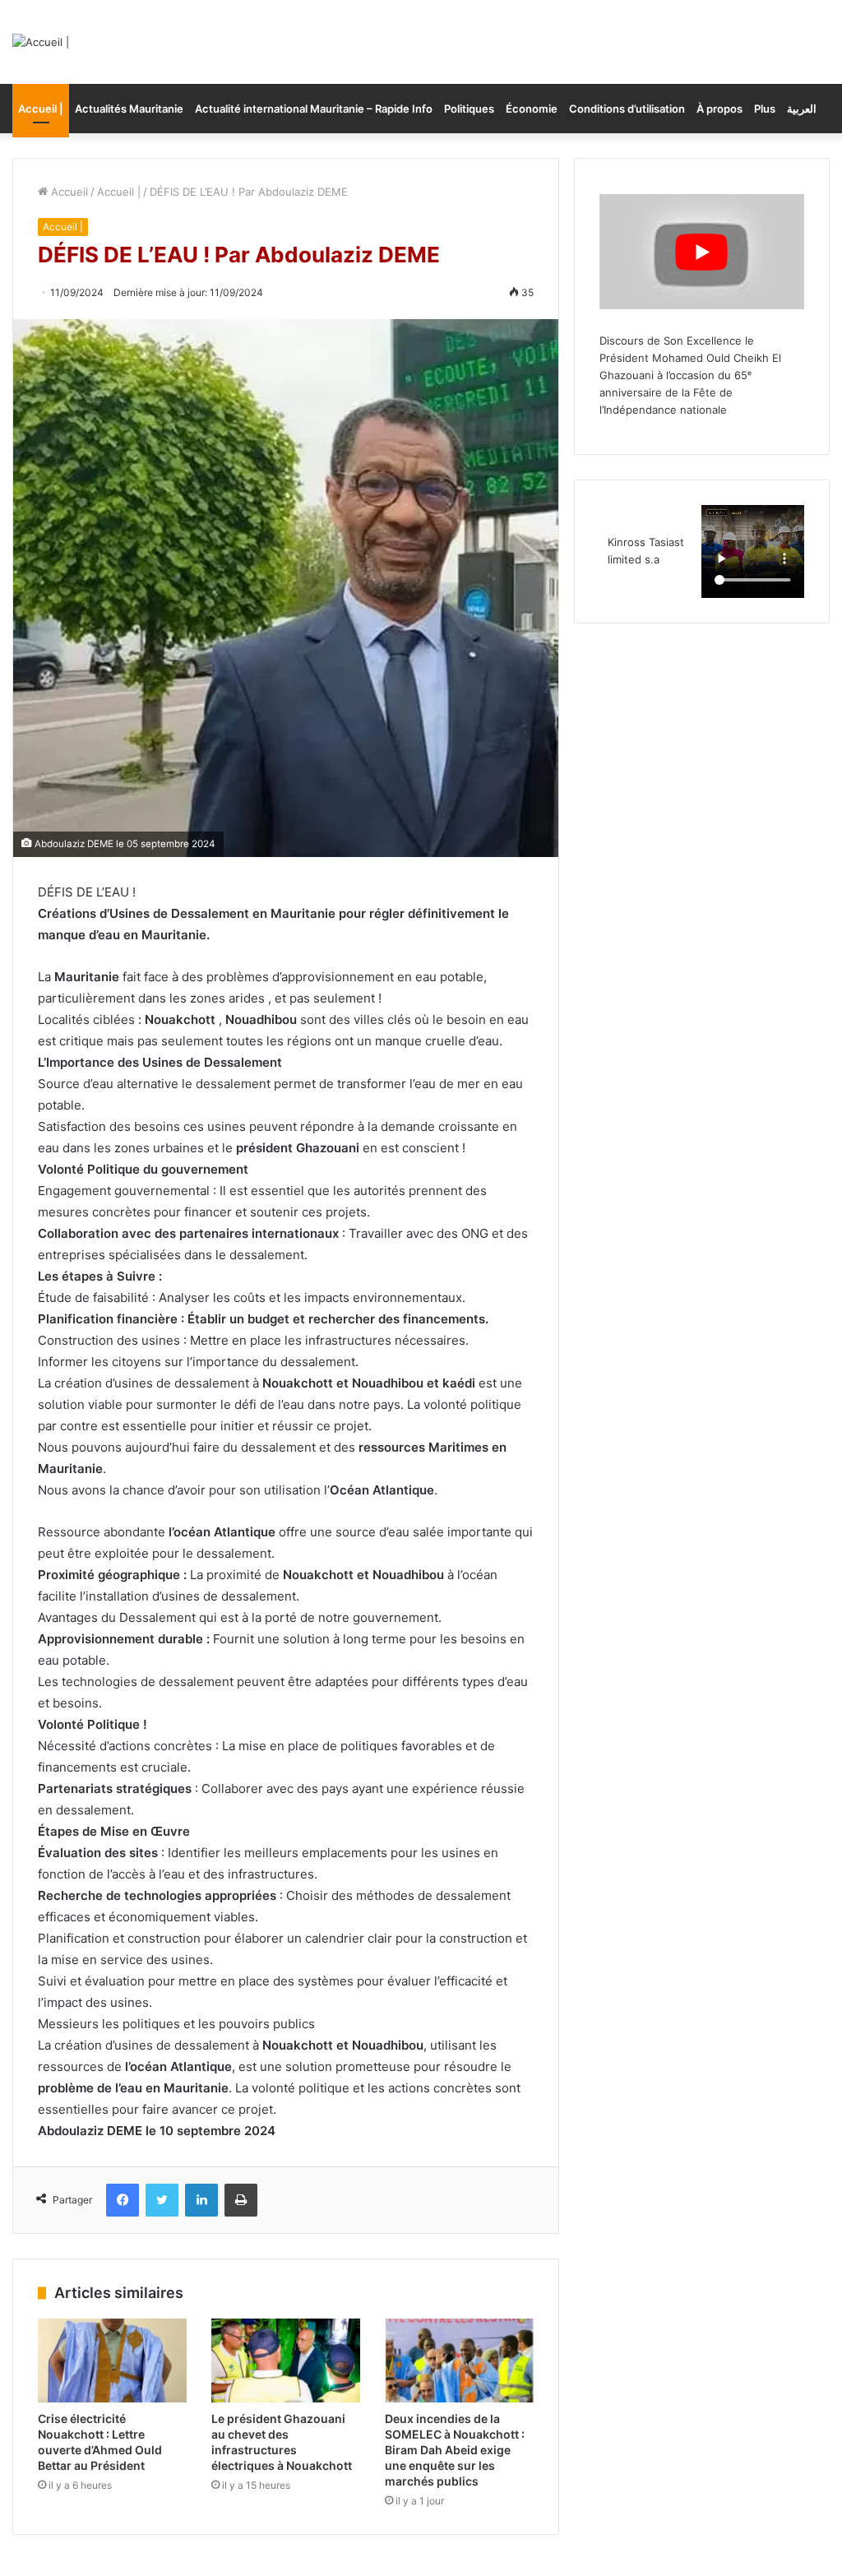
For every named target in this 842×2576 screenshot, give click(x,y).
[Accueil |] (41, 42)
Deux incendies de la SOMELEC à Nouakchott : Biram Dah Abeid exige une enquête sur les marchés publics (455, 2450)
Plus (765, 109)
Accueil (68, 192)
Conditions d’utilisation (627, 109)
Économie (532, 109)
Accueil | (41, 109)
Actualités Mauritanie (129, 109)
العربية (802, 109)
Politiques (469, 109)
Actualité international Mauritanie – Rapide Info (314, 109)
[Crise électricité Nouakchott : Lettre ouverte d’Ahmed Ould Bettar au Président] (112, 2361)
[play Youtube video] (702, 252)
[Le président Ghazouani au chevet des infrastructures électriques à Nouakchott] (286, 2361)
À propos (719, 109)
